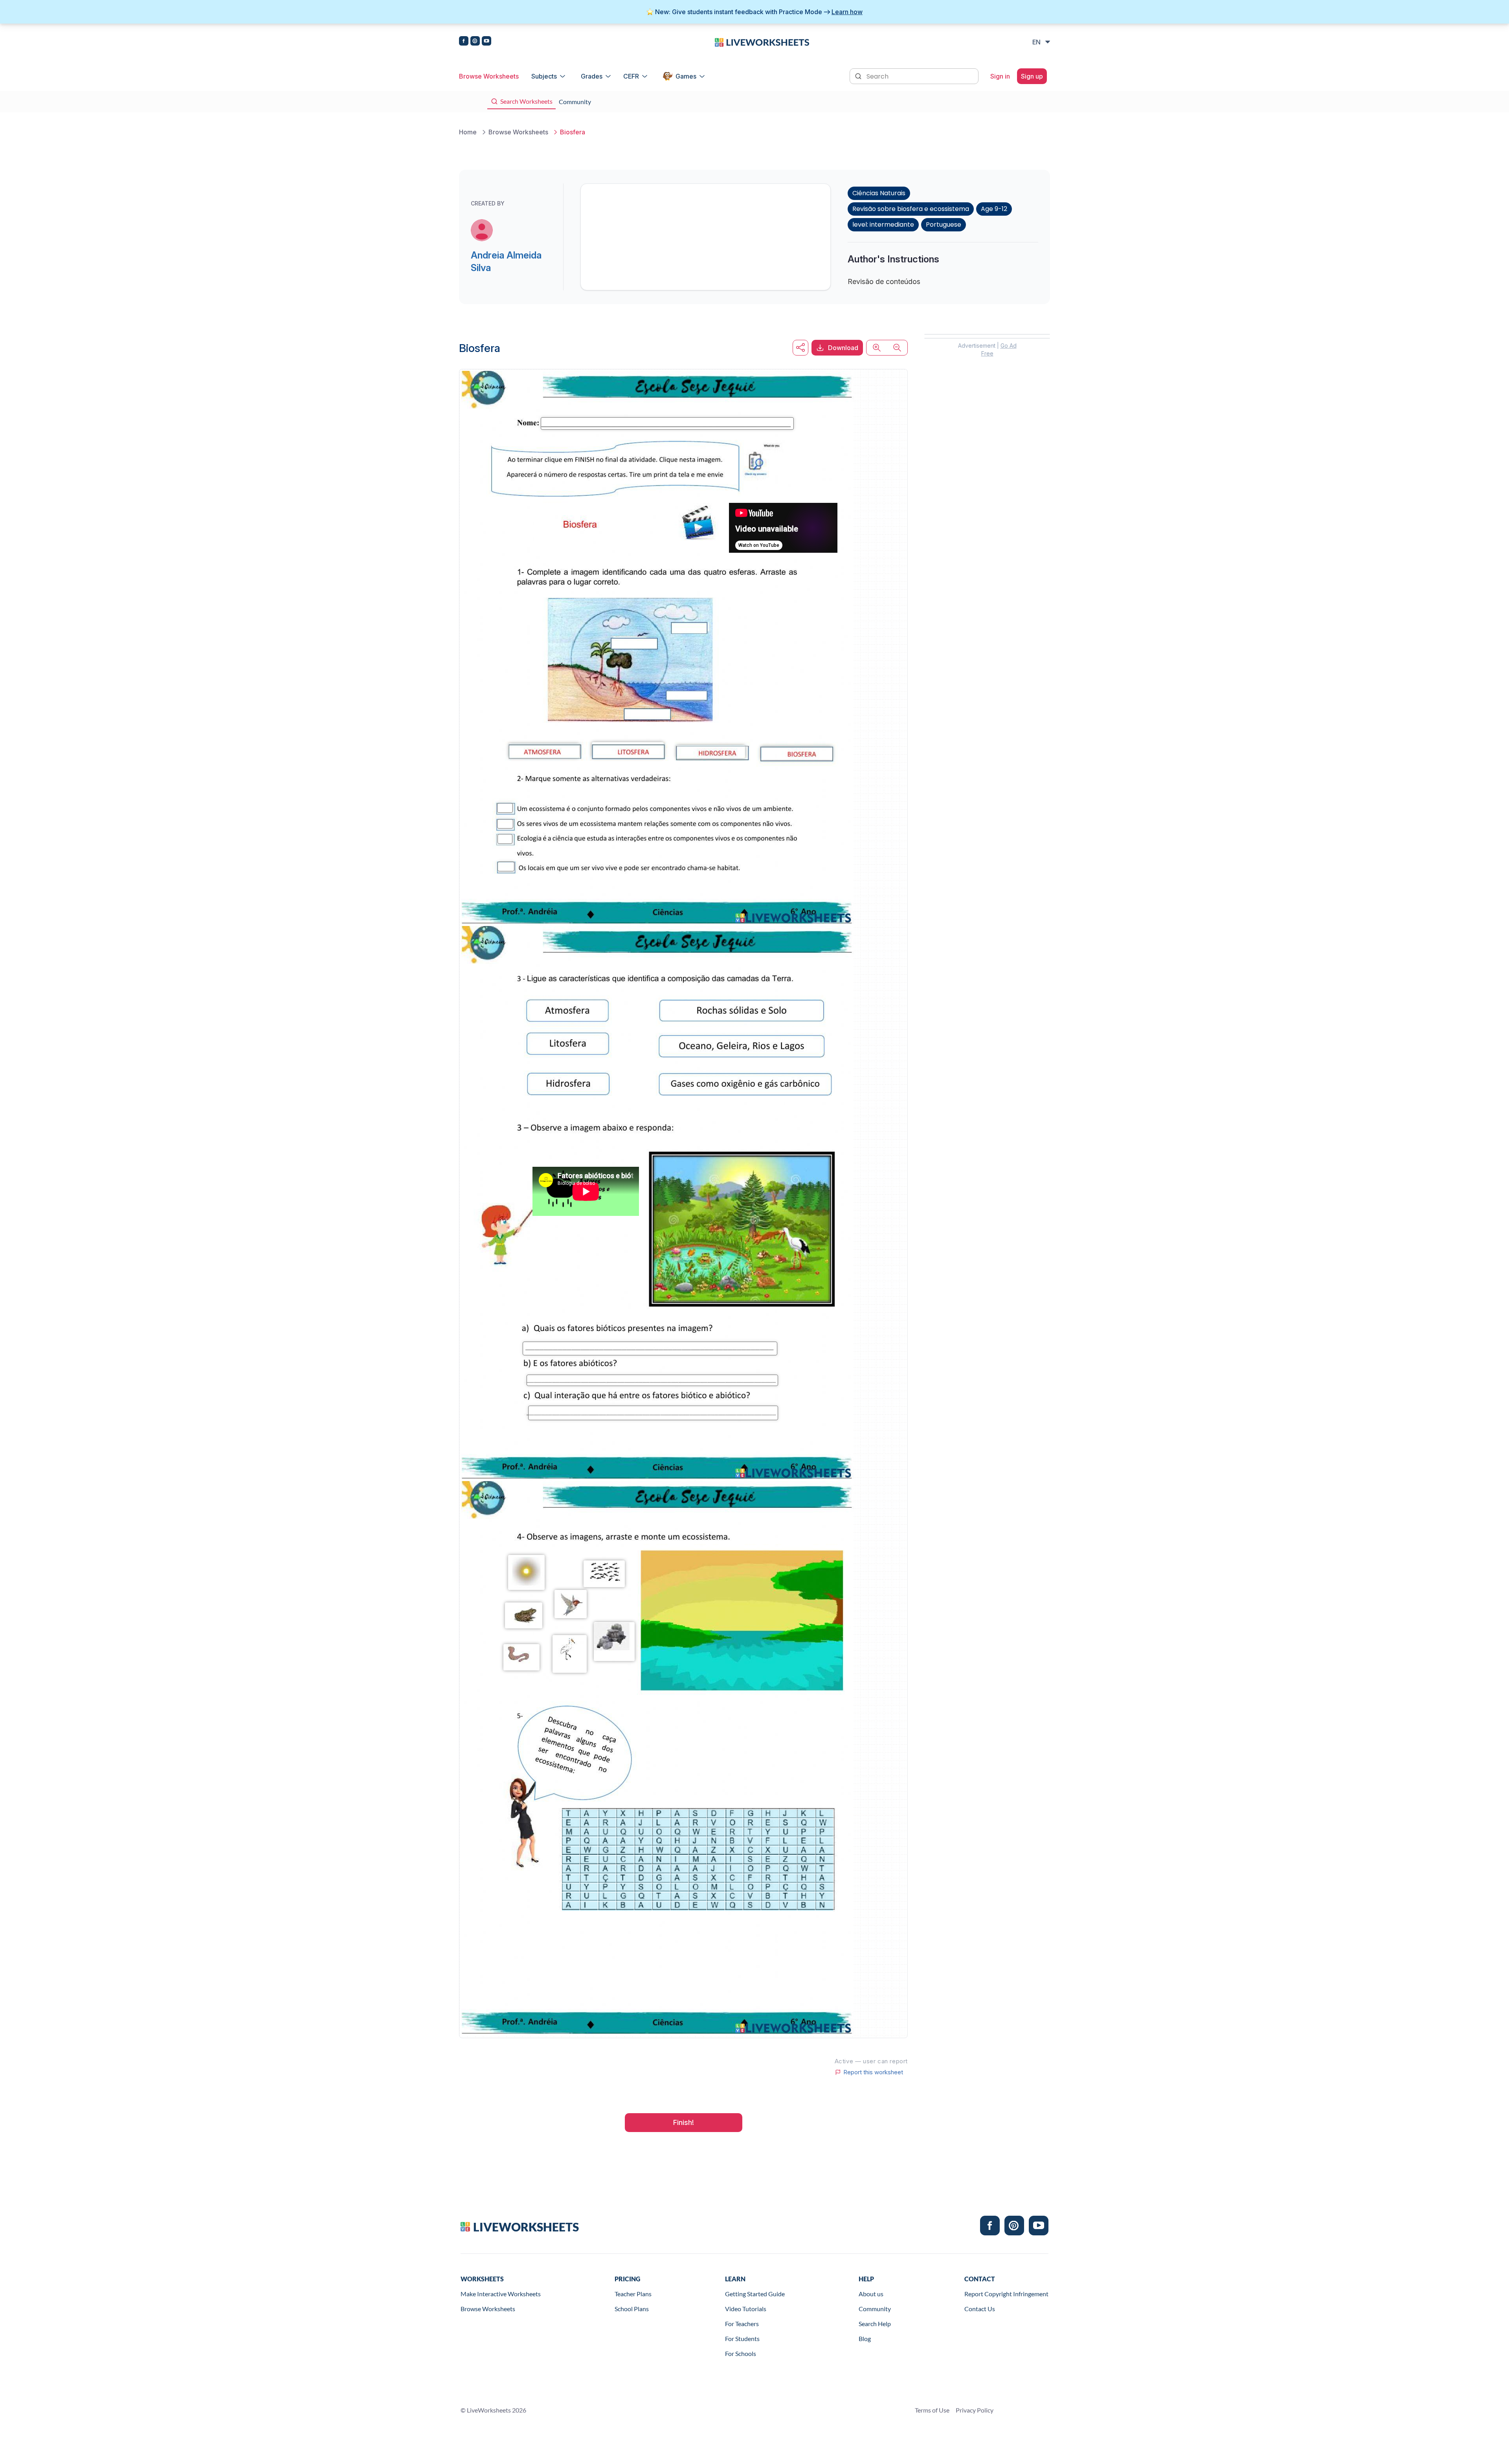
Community (875, 2309)
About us (871, 2294)
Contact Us (980, 2309)
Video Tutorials (746, 2309)
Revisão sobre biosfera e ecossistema (911, 209)
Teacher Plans (633, 2294)
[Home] (762, 42)
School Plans (632, 2309)
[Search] (859, 75)
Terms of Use (932, 2410)
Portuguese (944, 225)
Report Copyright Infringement (1006, 2294)
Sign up (1032, 76)
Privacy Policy (975, 2410)
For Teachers (742, 2324)
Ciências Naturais (879, 193)
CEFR (631, 76)
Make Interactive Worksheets (501, 2294)
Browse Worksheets (489, 76)
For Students (742, 2338)
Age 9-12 (994, 209)
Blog (865, 2338)
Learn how (847, 12)
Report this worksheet (873, 2072)
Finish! (684, 2122)
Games (686, 76)
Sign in (1000, 76)
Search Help (875, 2324)
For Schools (741, 2353)
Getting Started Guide (755, 2294)
